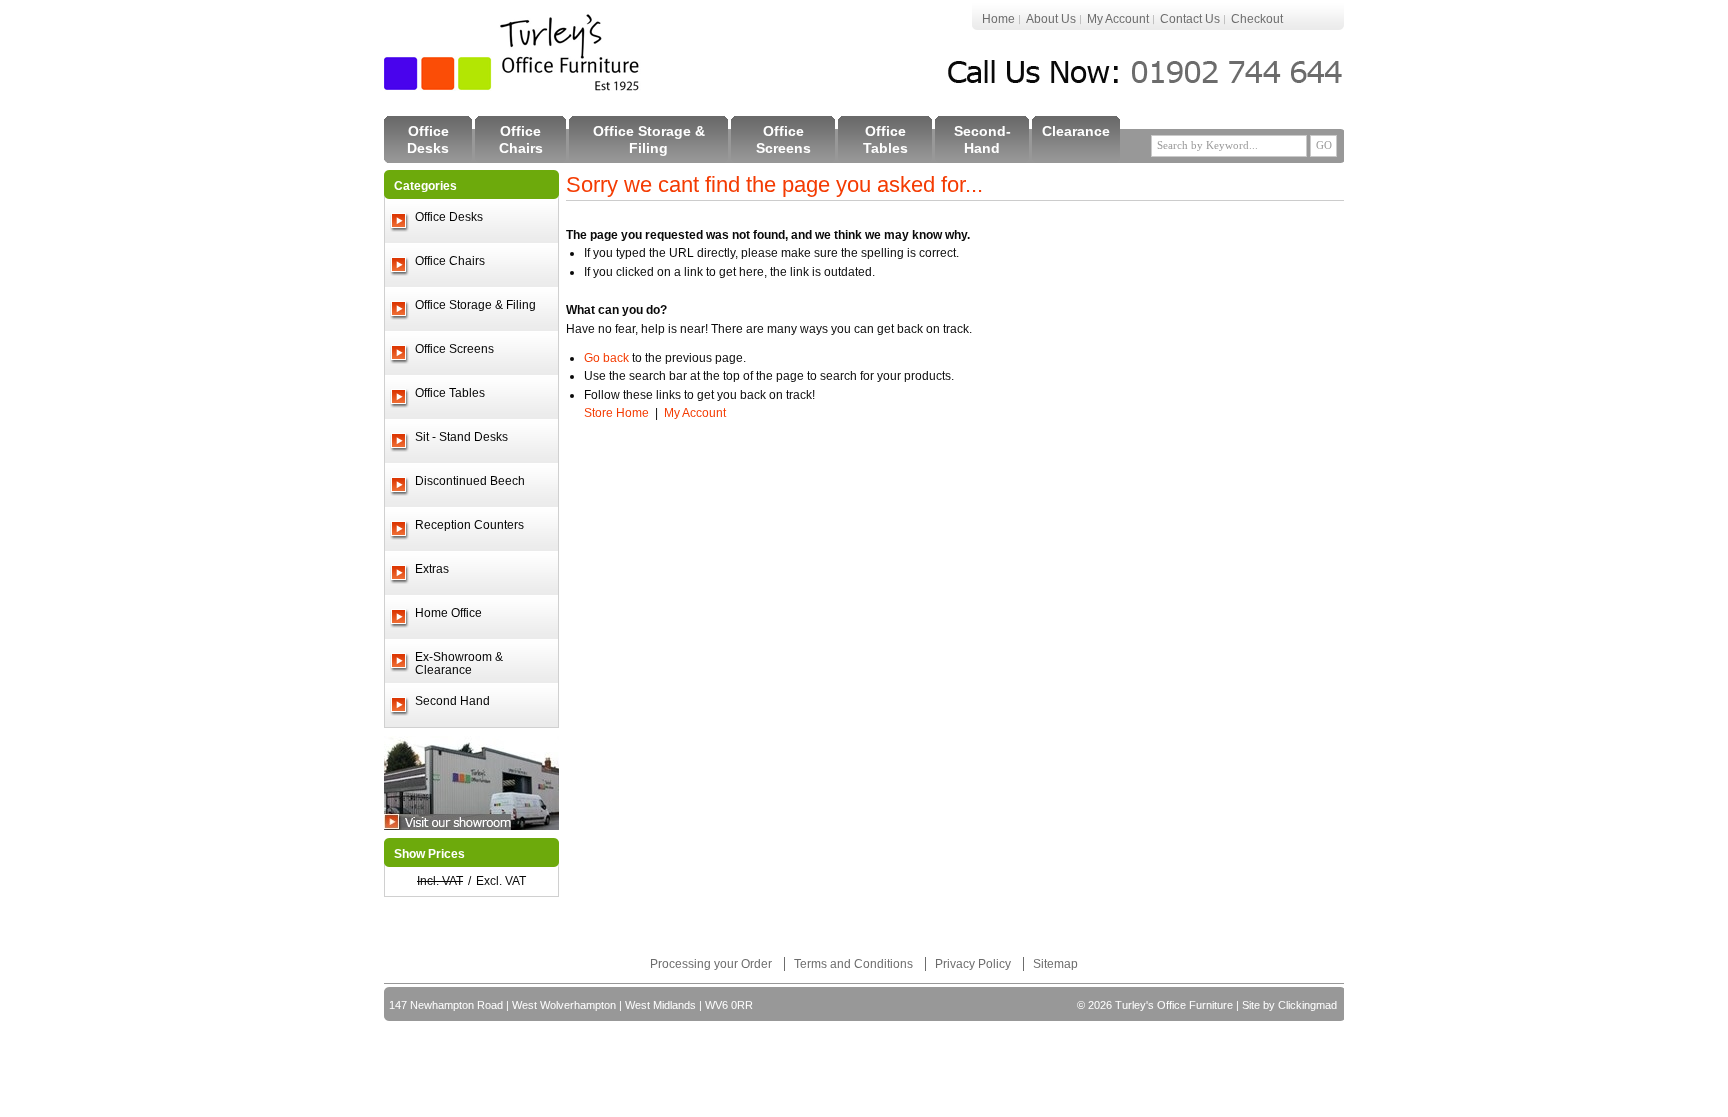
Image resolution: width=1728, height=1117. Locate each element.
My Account (1118, 19)
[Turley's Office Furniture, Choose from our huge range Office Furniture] (513, 52)
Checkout (1257, 19)
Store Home (616, 413)
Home (998, 19)
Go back (606, 358)
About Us (1051, 19)
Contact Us (1190, 19)
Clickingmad (1307, 1005)
